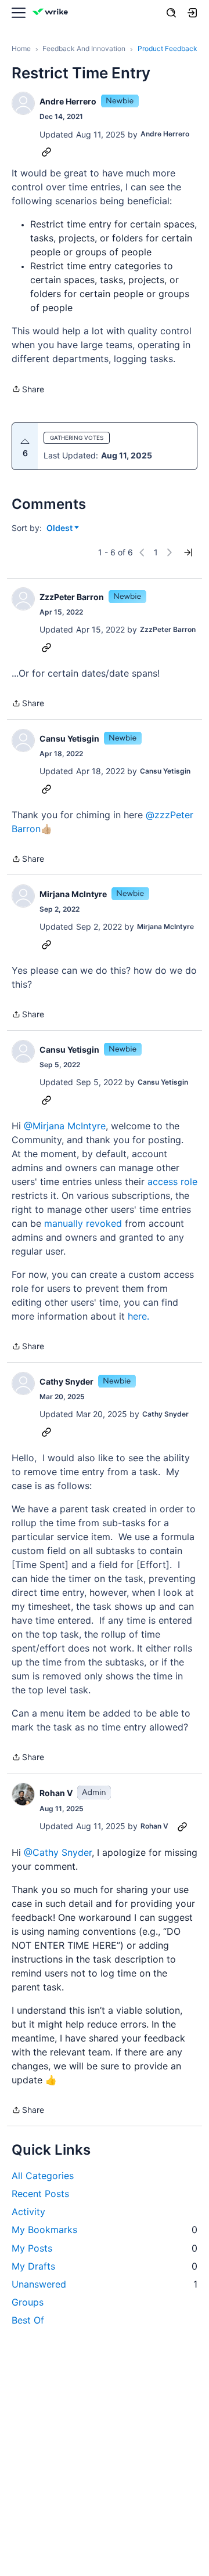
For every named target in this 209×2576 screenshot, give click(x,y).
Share (28, 390)
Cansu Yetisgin (69, 738)
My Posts (105, 2248)
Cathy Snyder (66, 1381)
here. (140, 1316)
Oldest (60, 528)
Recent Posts (40, 2194)
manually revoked (83, 1223)
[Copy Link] (46, 151)
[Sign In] (192, 13)
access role (172, 1182)
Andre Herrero (68, 101)
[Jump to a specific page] (188, 552)
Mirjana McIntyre (73, 894)
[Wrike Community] (52, 13)
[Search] (171, 13)
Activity (28, 2212)
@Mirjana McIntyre (65, 1126)
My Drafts (105, 2266)
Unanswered (105, 2284)
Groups (28, 2302)
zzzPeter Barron (72, 597)
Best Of (28, 2320)
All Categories (43, 2176)
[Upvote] (25, 442)
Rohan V (56, 1793)
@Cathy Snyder (58, 1852)
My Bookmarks (105, 2230)
